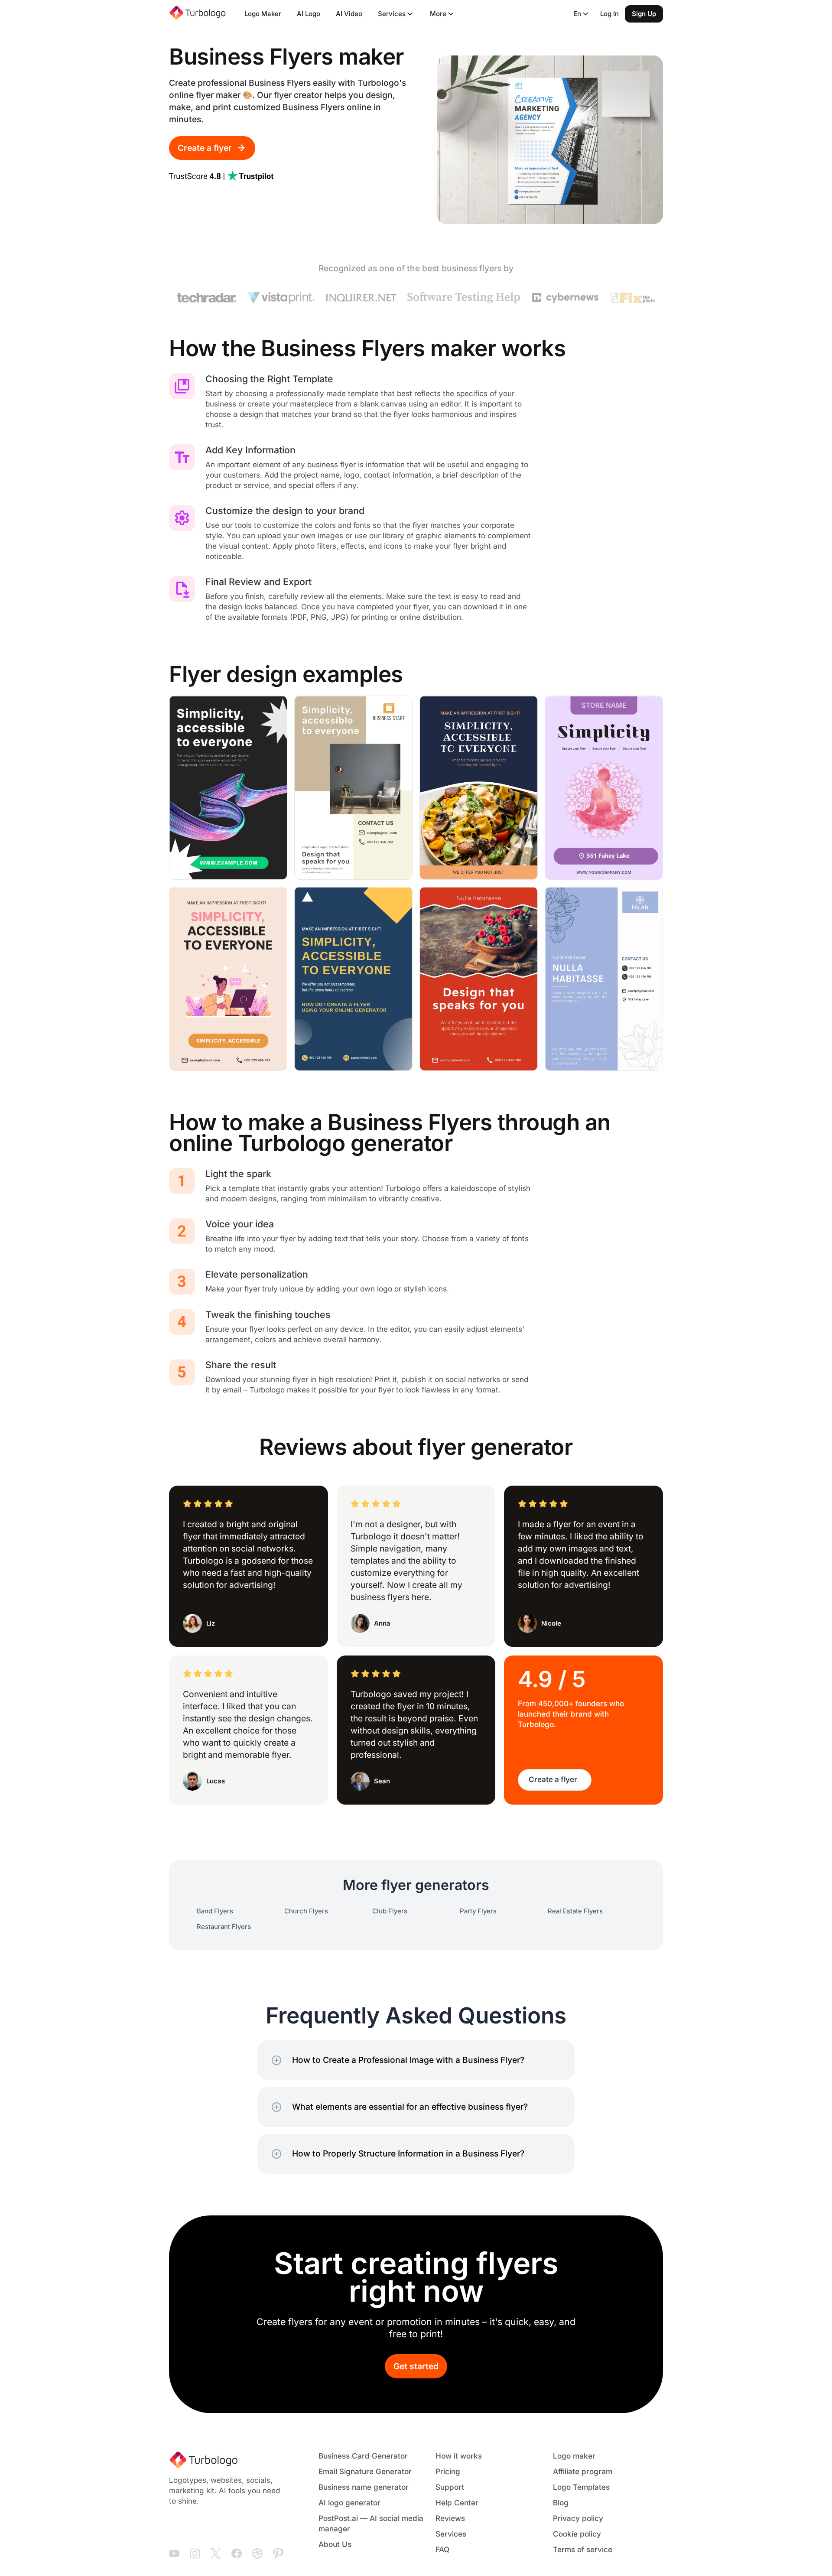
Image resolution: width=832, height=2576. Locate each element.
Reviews (450, 2519)
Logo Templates (581, 2487)
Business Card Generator (363, 2456)
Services (451, 2534)
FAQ (442, 2550)
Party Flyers (478, 1911)
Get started (416, 2366)
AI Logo (309, 14)
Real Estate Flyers (575, 1911)
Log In (609, 14)
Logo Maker (263, 14)
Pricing (448, 2472)
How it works (459, 2456)
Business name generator (364, 2487)
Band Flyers (215, 1911)
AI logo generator (349, 2503)
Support (450, 2487)
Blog (561, 2503)
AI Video (349, 14)
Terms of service (583, 2550)
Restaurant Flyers (224, 1927)
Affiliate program (583, 2472)
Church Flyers (306, 1911)
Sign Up (644, 14)
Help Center (457, 2503)
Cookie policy (577, 2534)
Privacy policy (578, 2519)
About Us (335, 2545)
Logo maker (574, 2456)
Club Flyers (390, 1911)
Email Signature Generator (365, 2472)
